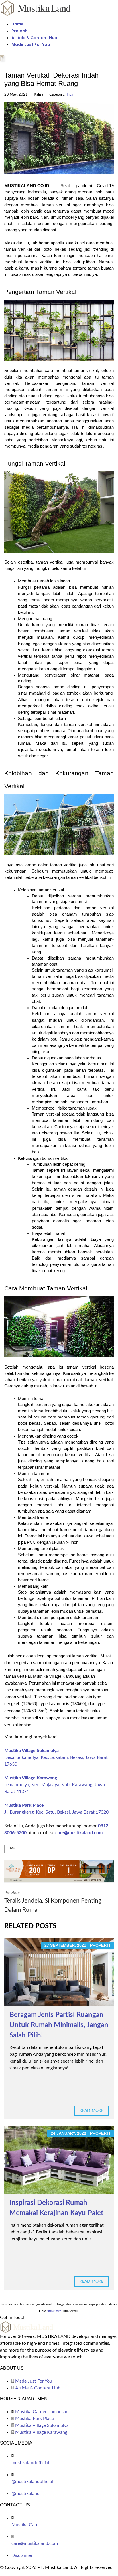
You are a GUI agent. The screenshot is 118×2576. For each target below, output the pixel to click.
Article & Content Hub (34, 38)
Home (18, 24)
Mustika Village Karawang (31, 1778)
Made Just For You (31, 44)
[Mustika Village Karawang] (59, 1871)
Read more (92, 2111)
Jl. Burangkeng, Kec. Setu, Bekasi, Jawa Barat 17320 (56, 1812)
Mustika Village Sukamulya (32, 1751)
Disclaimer (22, 2555)
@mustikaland (25, 2494)
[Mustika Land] (36, 8)
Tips (70, 95)
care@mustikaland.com (79, 1833)
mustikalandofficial (30, 2463)
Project (19, 31)
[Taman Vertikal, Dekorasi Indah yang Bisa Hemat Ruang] (59, 138)
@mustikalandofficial (32, 2482)
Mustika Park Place (24, 1805)
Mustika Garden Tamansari (42, 2412)
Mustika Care (25, 2525)
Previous (53, 1902)
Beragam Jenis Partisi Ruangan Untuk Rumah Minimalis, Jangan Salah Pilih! (59, 2025)
